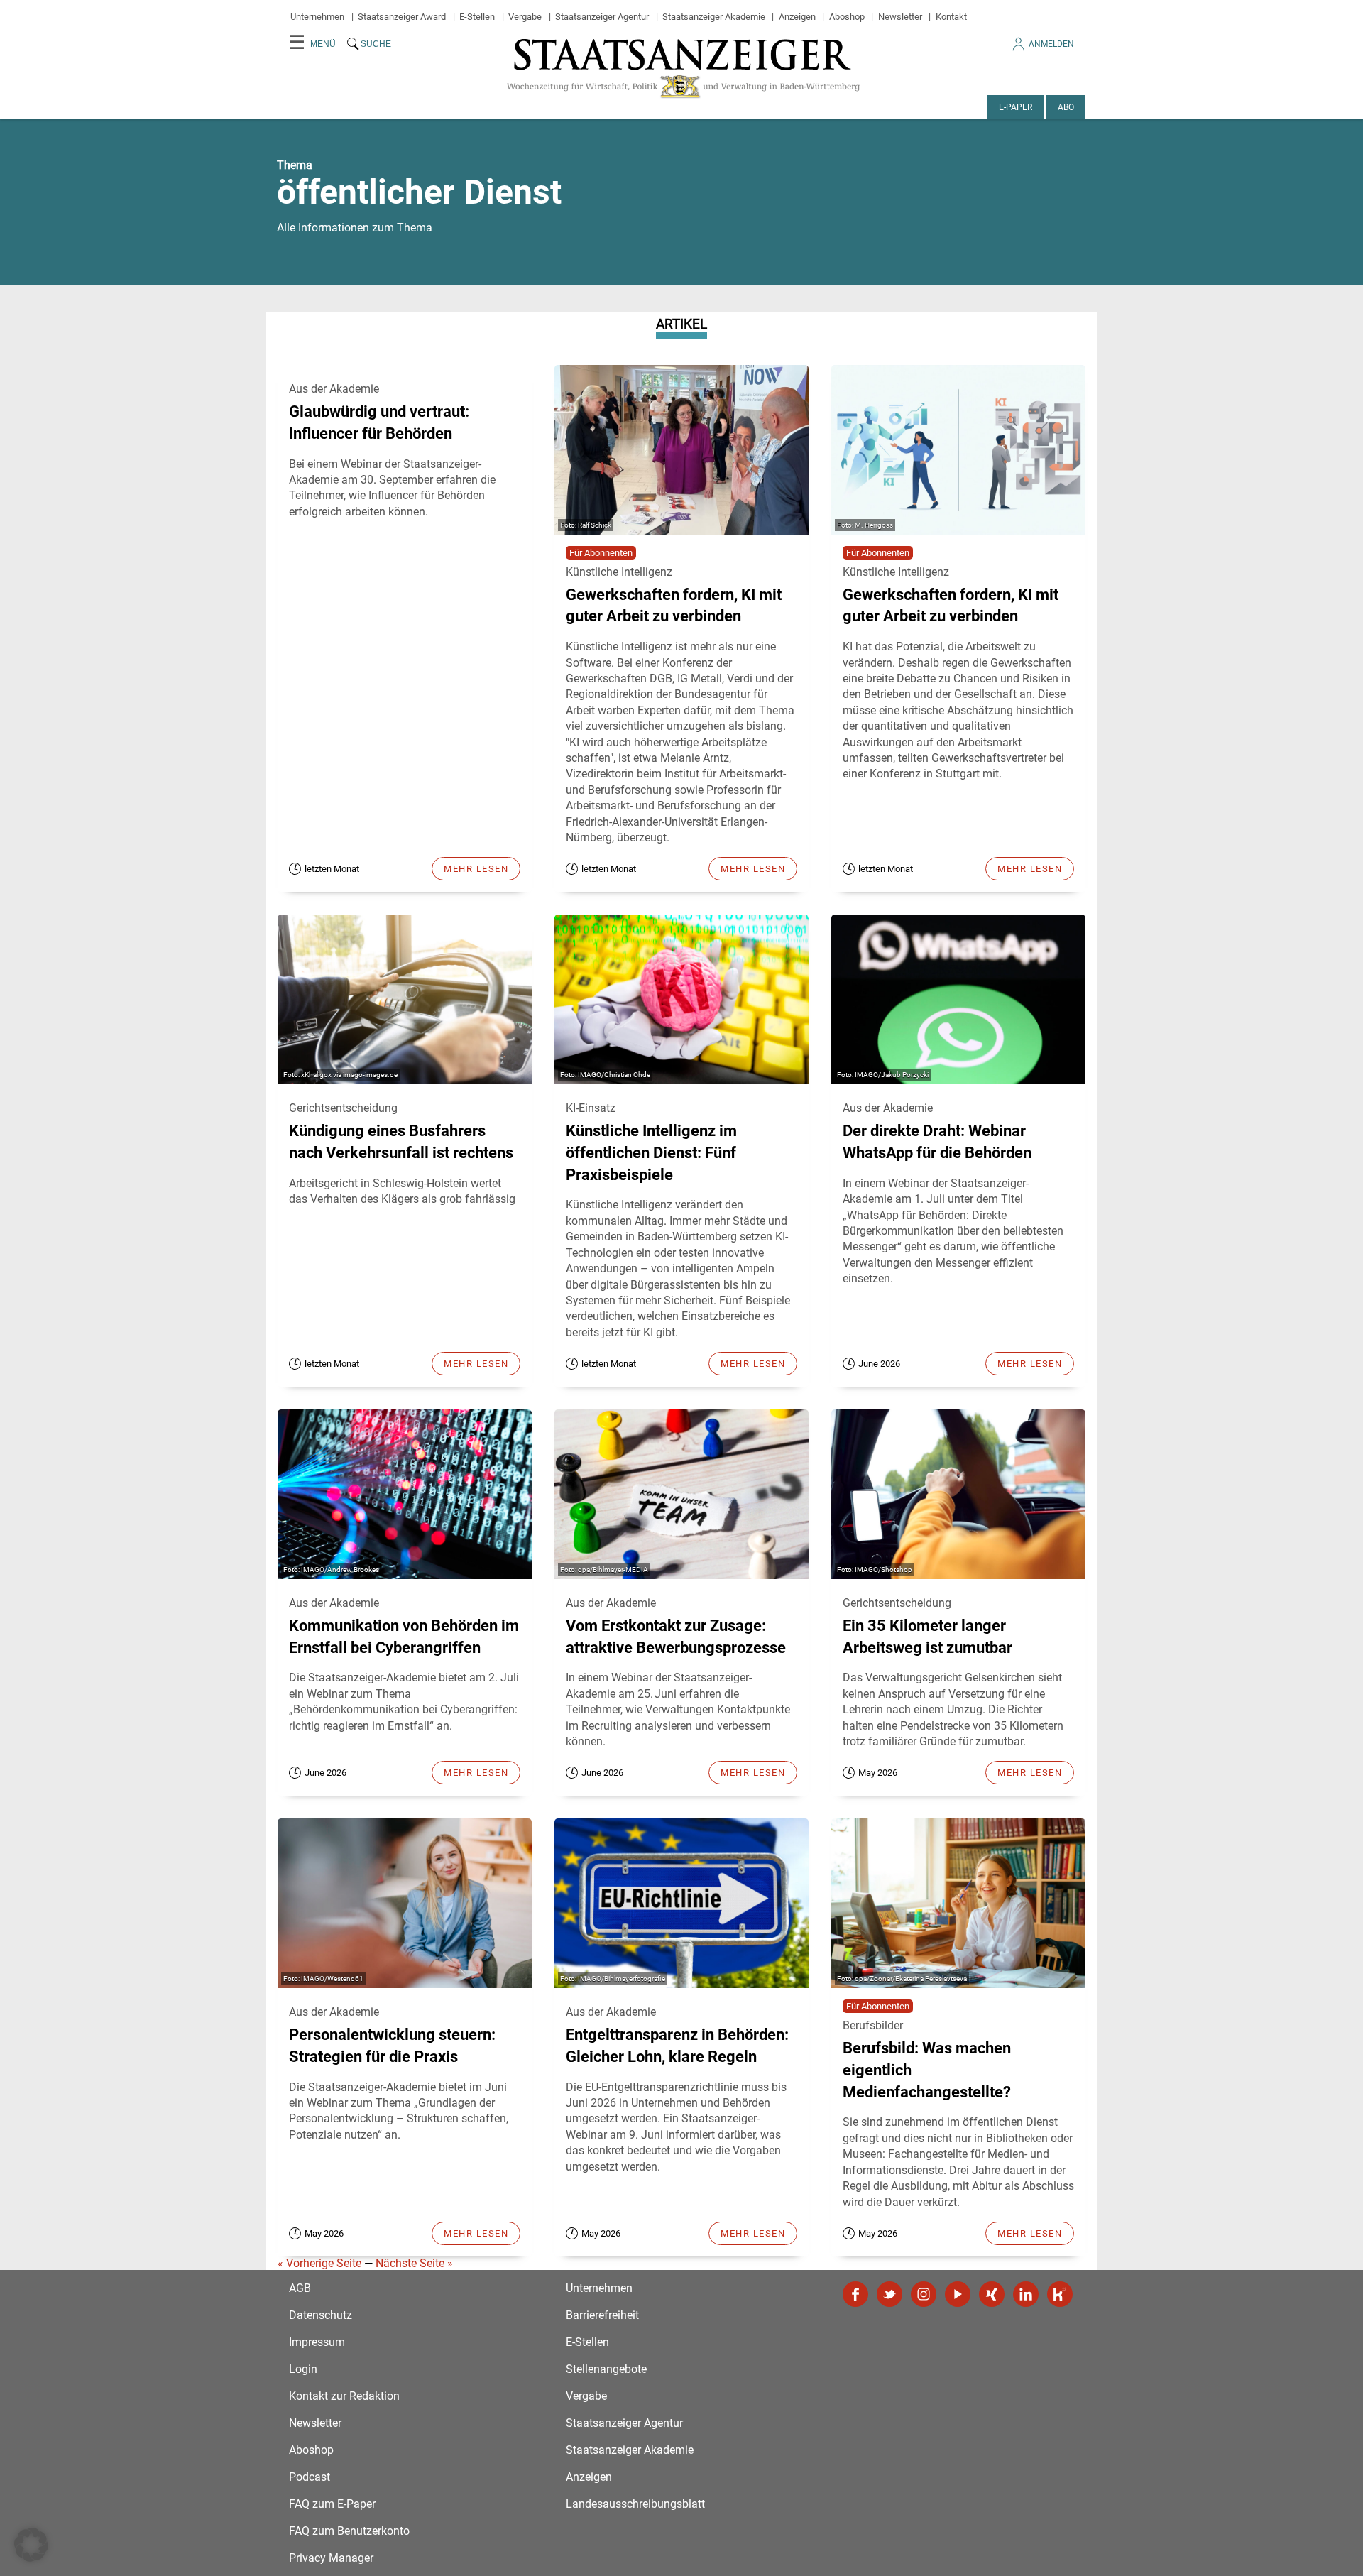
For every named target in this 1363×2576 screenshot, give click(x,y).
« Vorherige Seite (319, 2263)
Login (303, 2369)
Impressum (317, 2342)
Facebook (855, 2294)
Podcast (310, 2477)
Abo (1066, 107)
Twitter (889, 2294)
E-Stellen (477, 17)
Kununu (1060, 2294)
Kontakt (951, 17)
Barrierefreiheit (602, 2315)
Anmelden (1051, 44)
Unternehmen (317, 17)
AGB (300, 2288)
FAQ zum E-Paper (332, 2504)
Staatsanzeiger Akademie (714, 17)
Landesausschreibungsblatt (635, 2504)
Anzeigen (797, 17)
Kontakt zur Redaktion (344, 2396)
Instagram (924, 2294)
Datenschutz (321, 2315)
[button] (31, 2545)
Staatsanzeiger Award (402, 17)
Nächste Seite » (414, 2263)
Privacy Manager (331, 2558)
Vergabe (525, 17)
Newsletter (900, 17)
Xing (992, 2294)
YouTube (958, 2294)
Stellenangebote (606, 2369)
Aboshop (847, 17)
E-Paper (1016, 107)
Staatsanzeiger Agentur (602, 17)
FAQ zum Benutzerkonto (349, 2531)
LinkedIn (1026, 2294)
